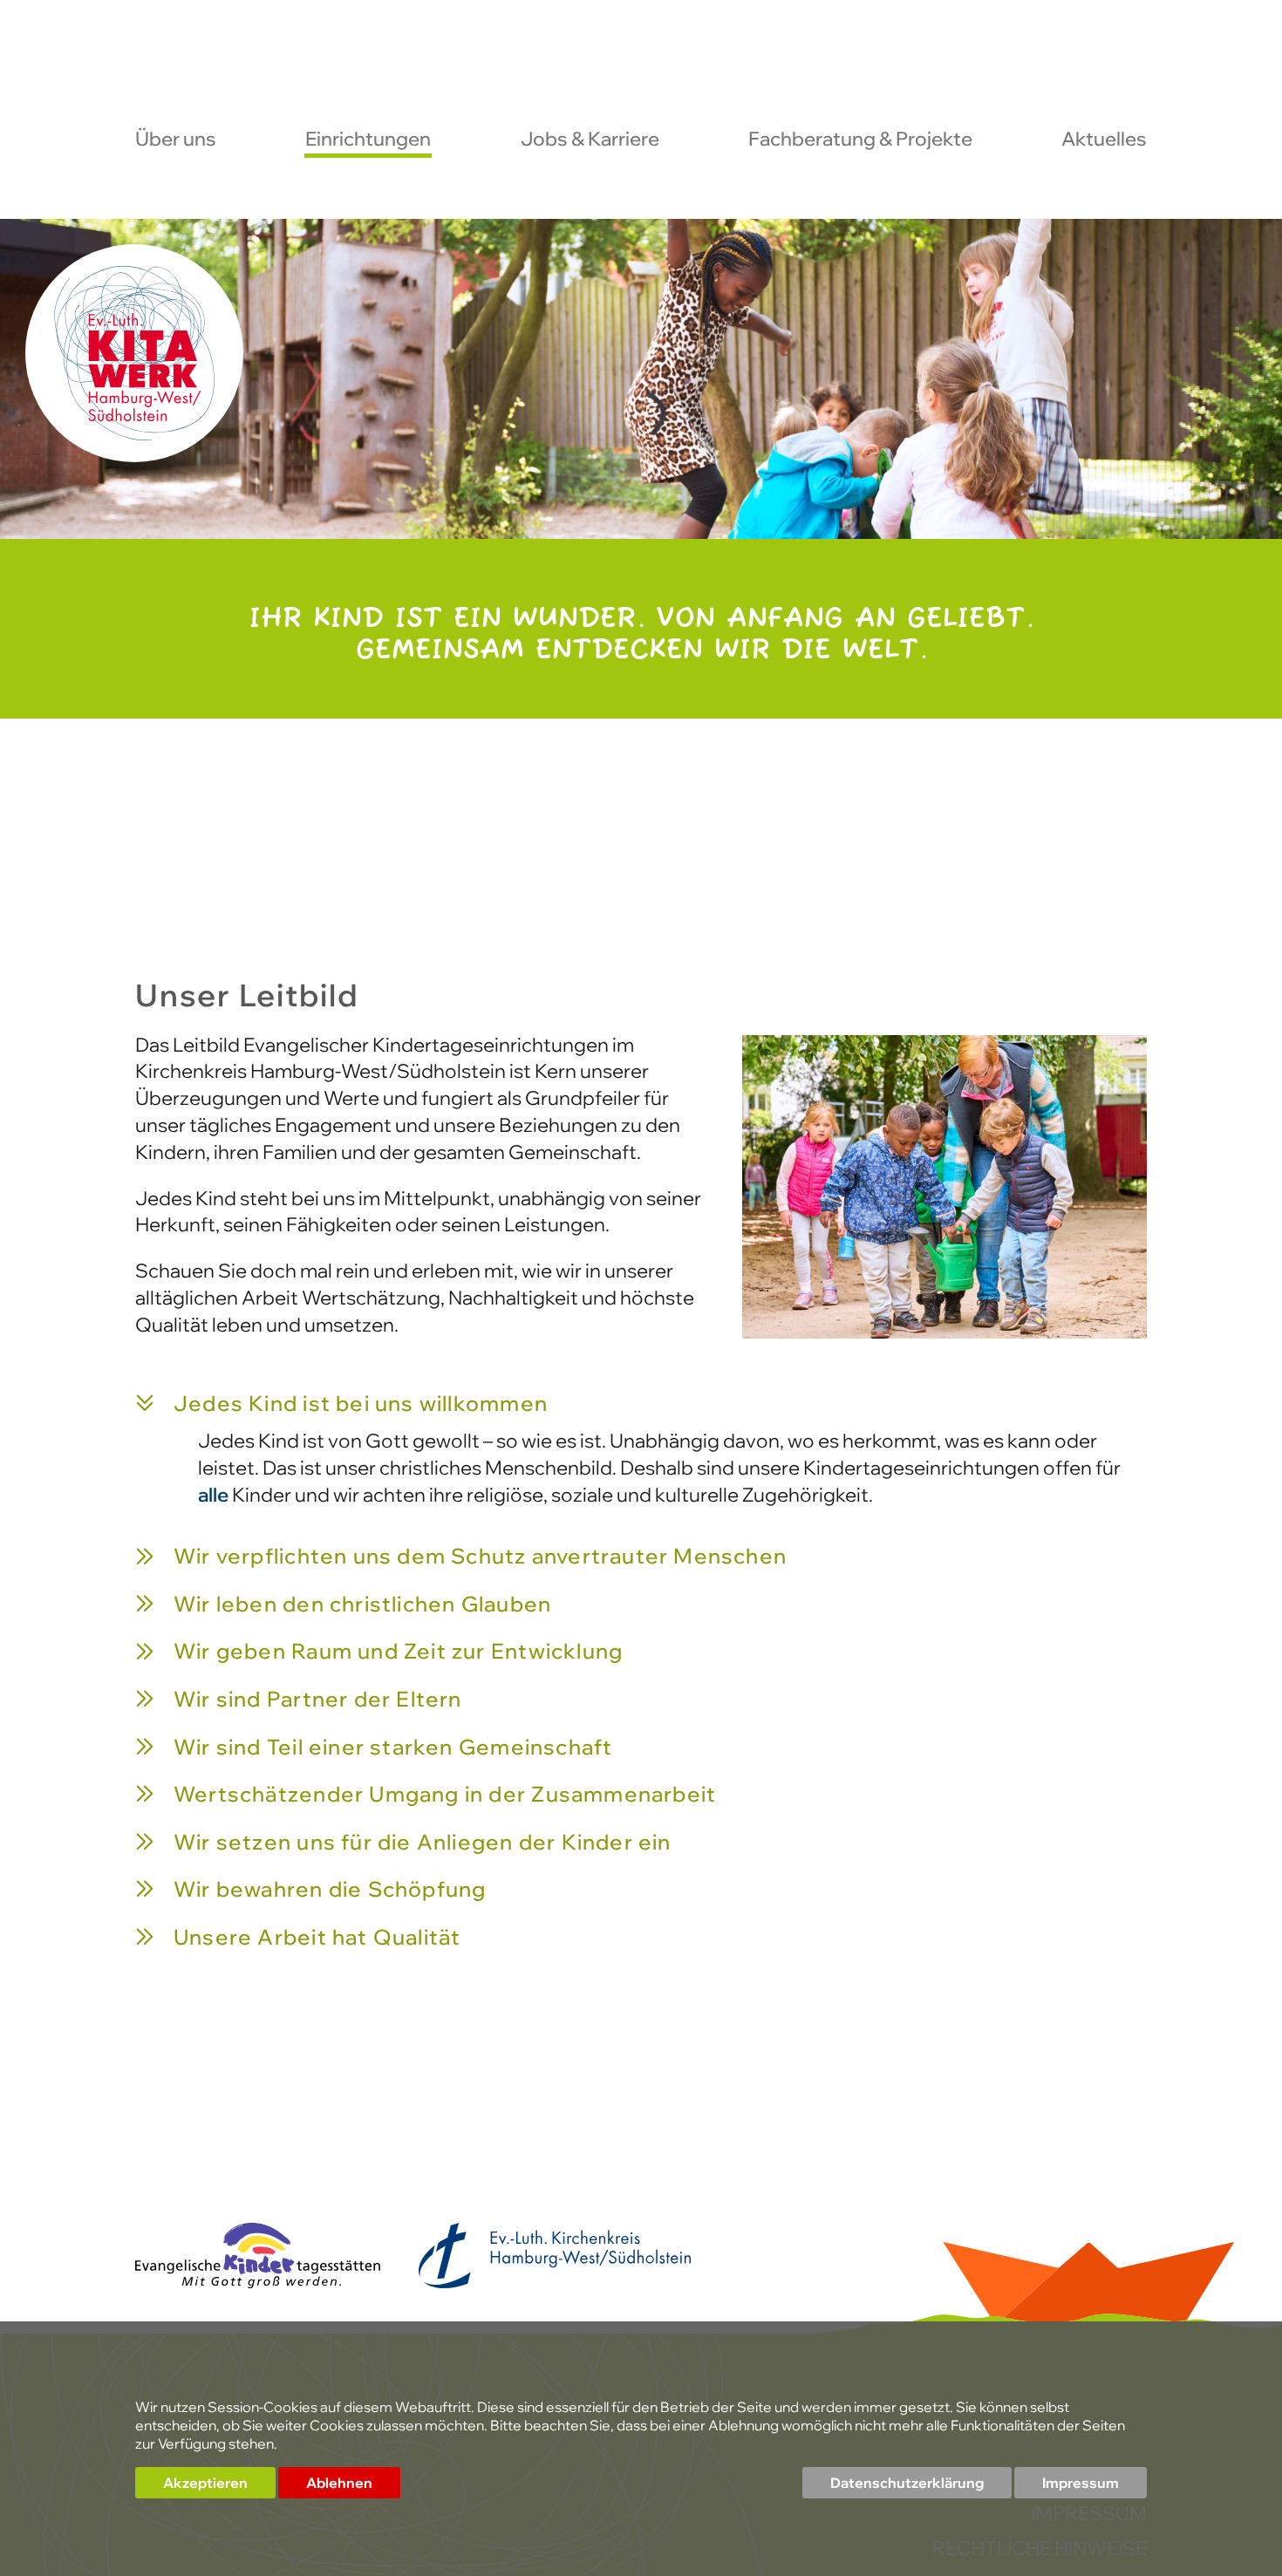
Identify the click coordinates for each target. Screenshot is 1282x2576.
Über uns (176, 140)
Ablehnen (339, 2483)
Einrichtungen (368, 140)
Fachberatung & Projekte (860, 140)
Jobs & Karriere (590, 140)
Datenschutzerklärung (907, 2483)
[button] (641, 1405)
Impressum (1081, 2483)
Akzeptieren (205, 2483)
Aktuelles (1104, 140)
